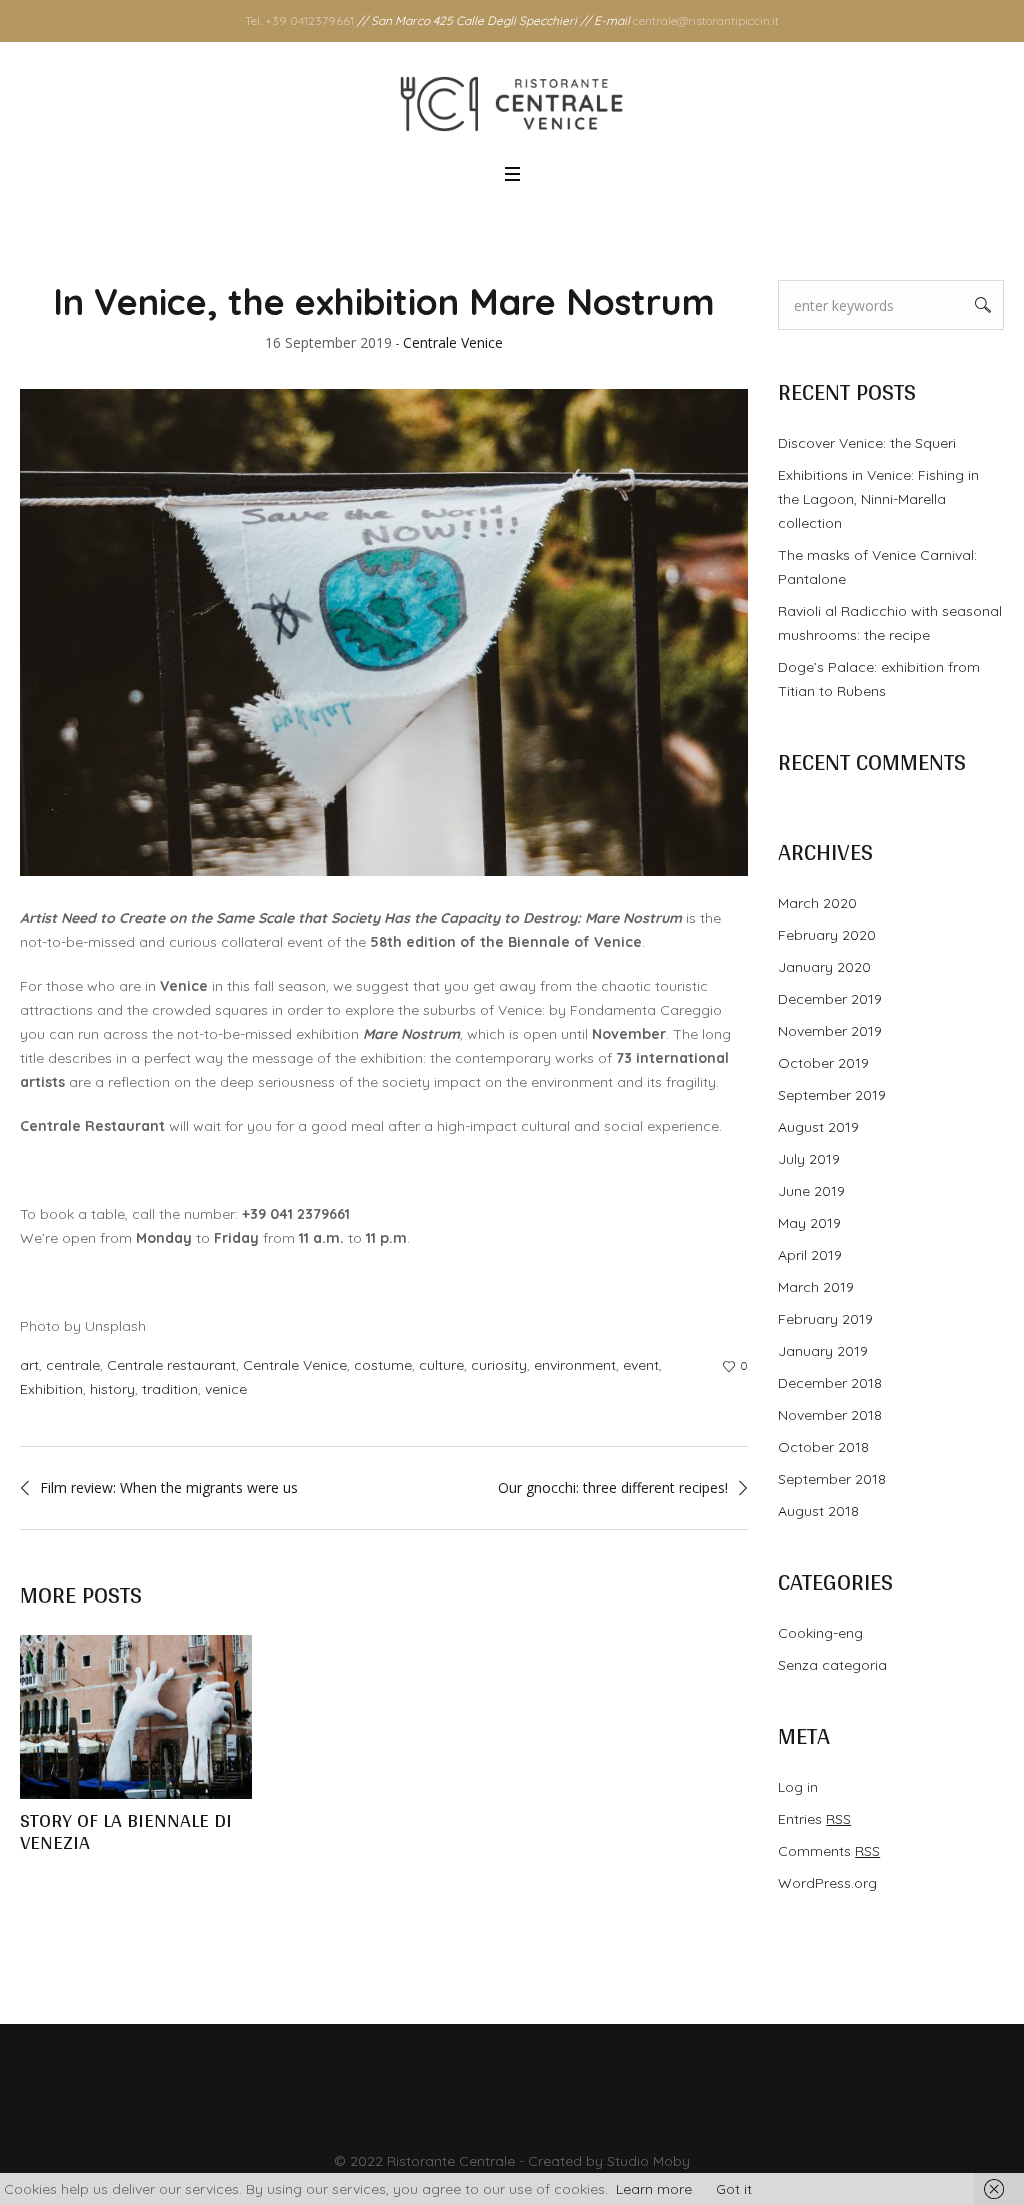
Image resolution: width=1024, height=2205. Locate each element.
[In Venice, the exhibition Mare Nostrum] (384, 631)
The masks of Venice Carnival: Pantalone (877, 567)
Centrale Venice (295, 1365)
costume (383, 1365)
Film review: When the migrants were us (169, 1487)
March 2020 (817, 903)
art (29, 1365)
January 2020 (824, 967)
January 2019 (823, 1351)
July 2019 (809, 1159)
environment (575, 1365)
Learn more (654, 2189)
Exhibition (51, 1389)
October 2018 (823, 1447)
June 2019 (811, 1191)
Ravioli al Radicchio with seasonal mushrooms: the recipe (890, 623)
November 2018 (830, 1415)
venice (226, 1389)
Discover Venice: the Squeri (867, 443)
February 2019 (825, 1319)
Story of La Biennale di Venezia (126, 1831)
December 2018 (830, 1383)
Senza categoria (832, 1665)
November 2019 (830, 1031)
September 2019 (832, 1095)
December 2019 (830, 999)
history (112, 1389)
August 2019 (818, 1127)
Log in (798, 1787)
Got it (734, 2189)
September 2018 (832, 1479)
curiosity (499, 1365)
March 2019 (816, 1287)
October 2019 (823, 1063)
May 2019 (809, 1223)
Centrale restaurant (171, 1365)
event (641, 1365)
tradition (170, 1389)
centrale (73, 1365)
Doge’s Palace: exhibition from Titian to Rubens (879, 679)
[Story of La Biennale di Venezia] (136, 1717)
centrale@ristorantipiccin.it (706, 20)
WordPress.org (827, 1883)
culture (441, 1365)
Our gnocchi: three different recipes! (613, 1487)
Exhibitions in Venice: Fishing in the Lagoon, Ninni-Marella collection (878, 499)
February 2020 (827, 935)
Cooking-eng (820, 1633)
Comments (829, 1851)
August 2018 (818, 1511)
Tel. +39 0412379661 (299, 20)
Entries (814, 1819)
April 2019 (810, 1255)
